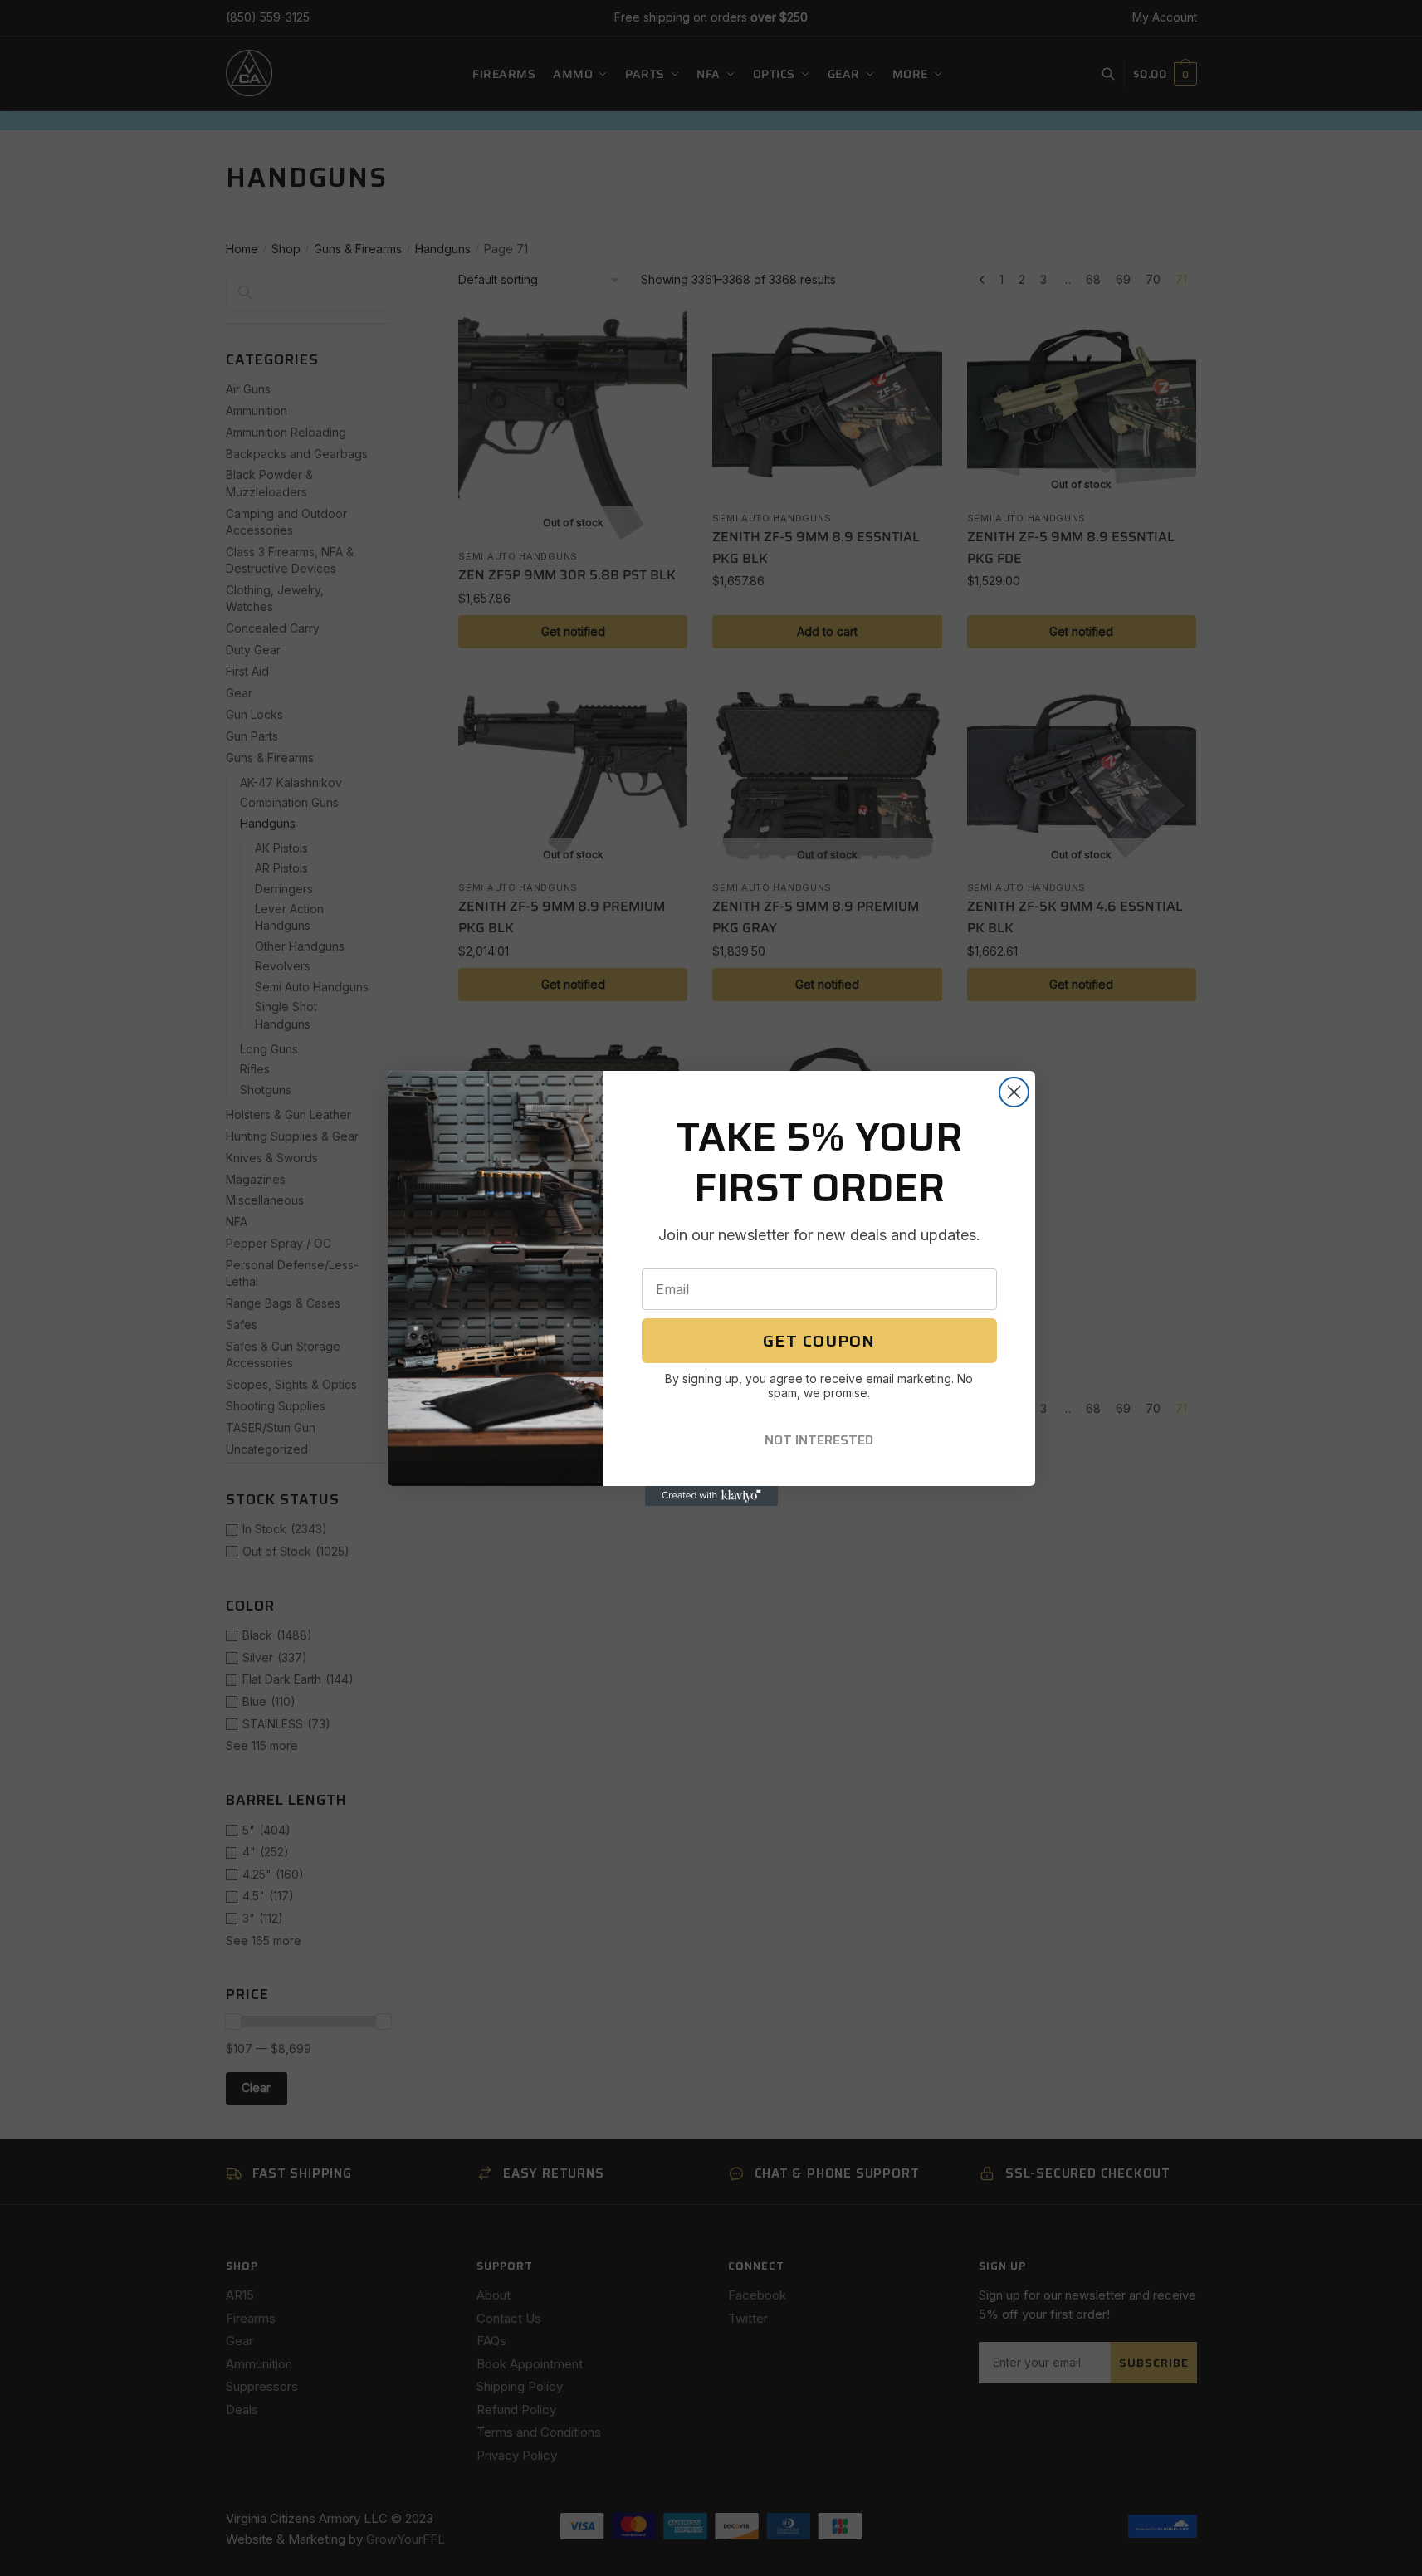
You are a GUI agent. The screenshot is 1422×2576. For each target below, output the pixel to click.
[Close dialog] (1014, 1092)
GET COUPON (819, 1341)
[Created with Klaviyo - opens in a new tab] (711, 1496)
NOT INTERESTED (819, 1440)
